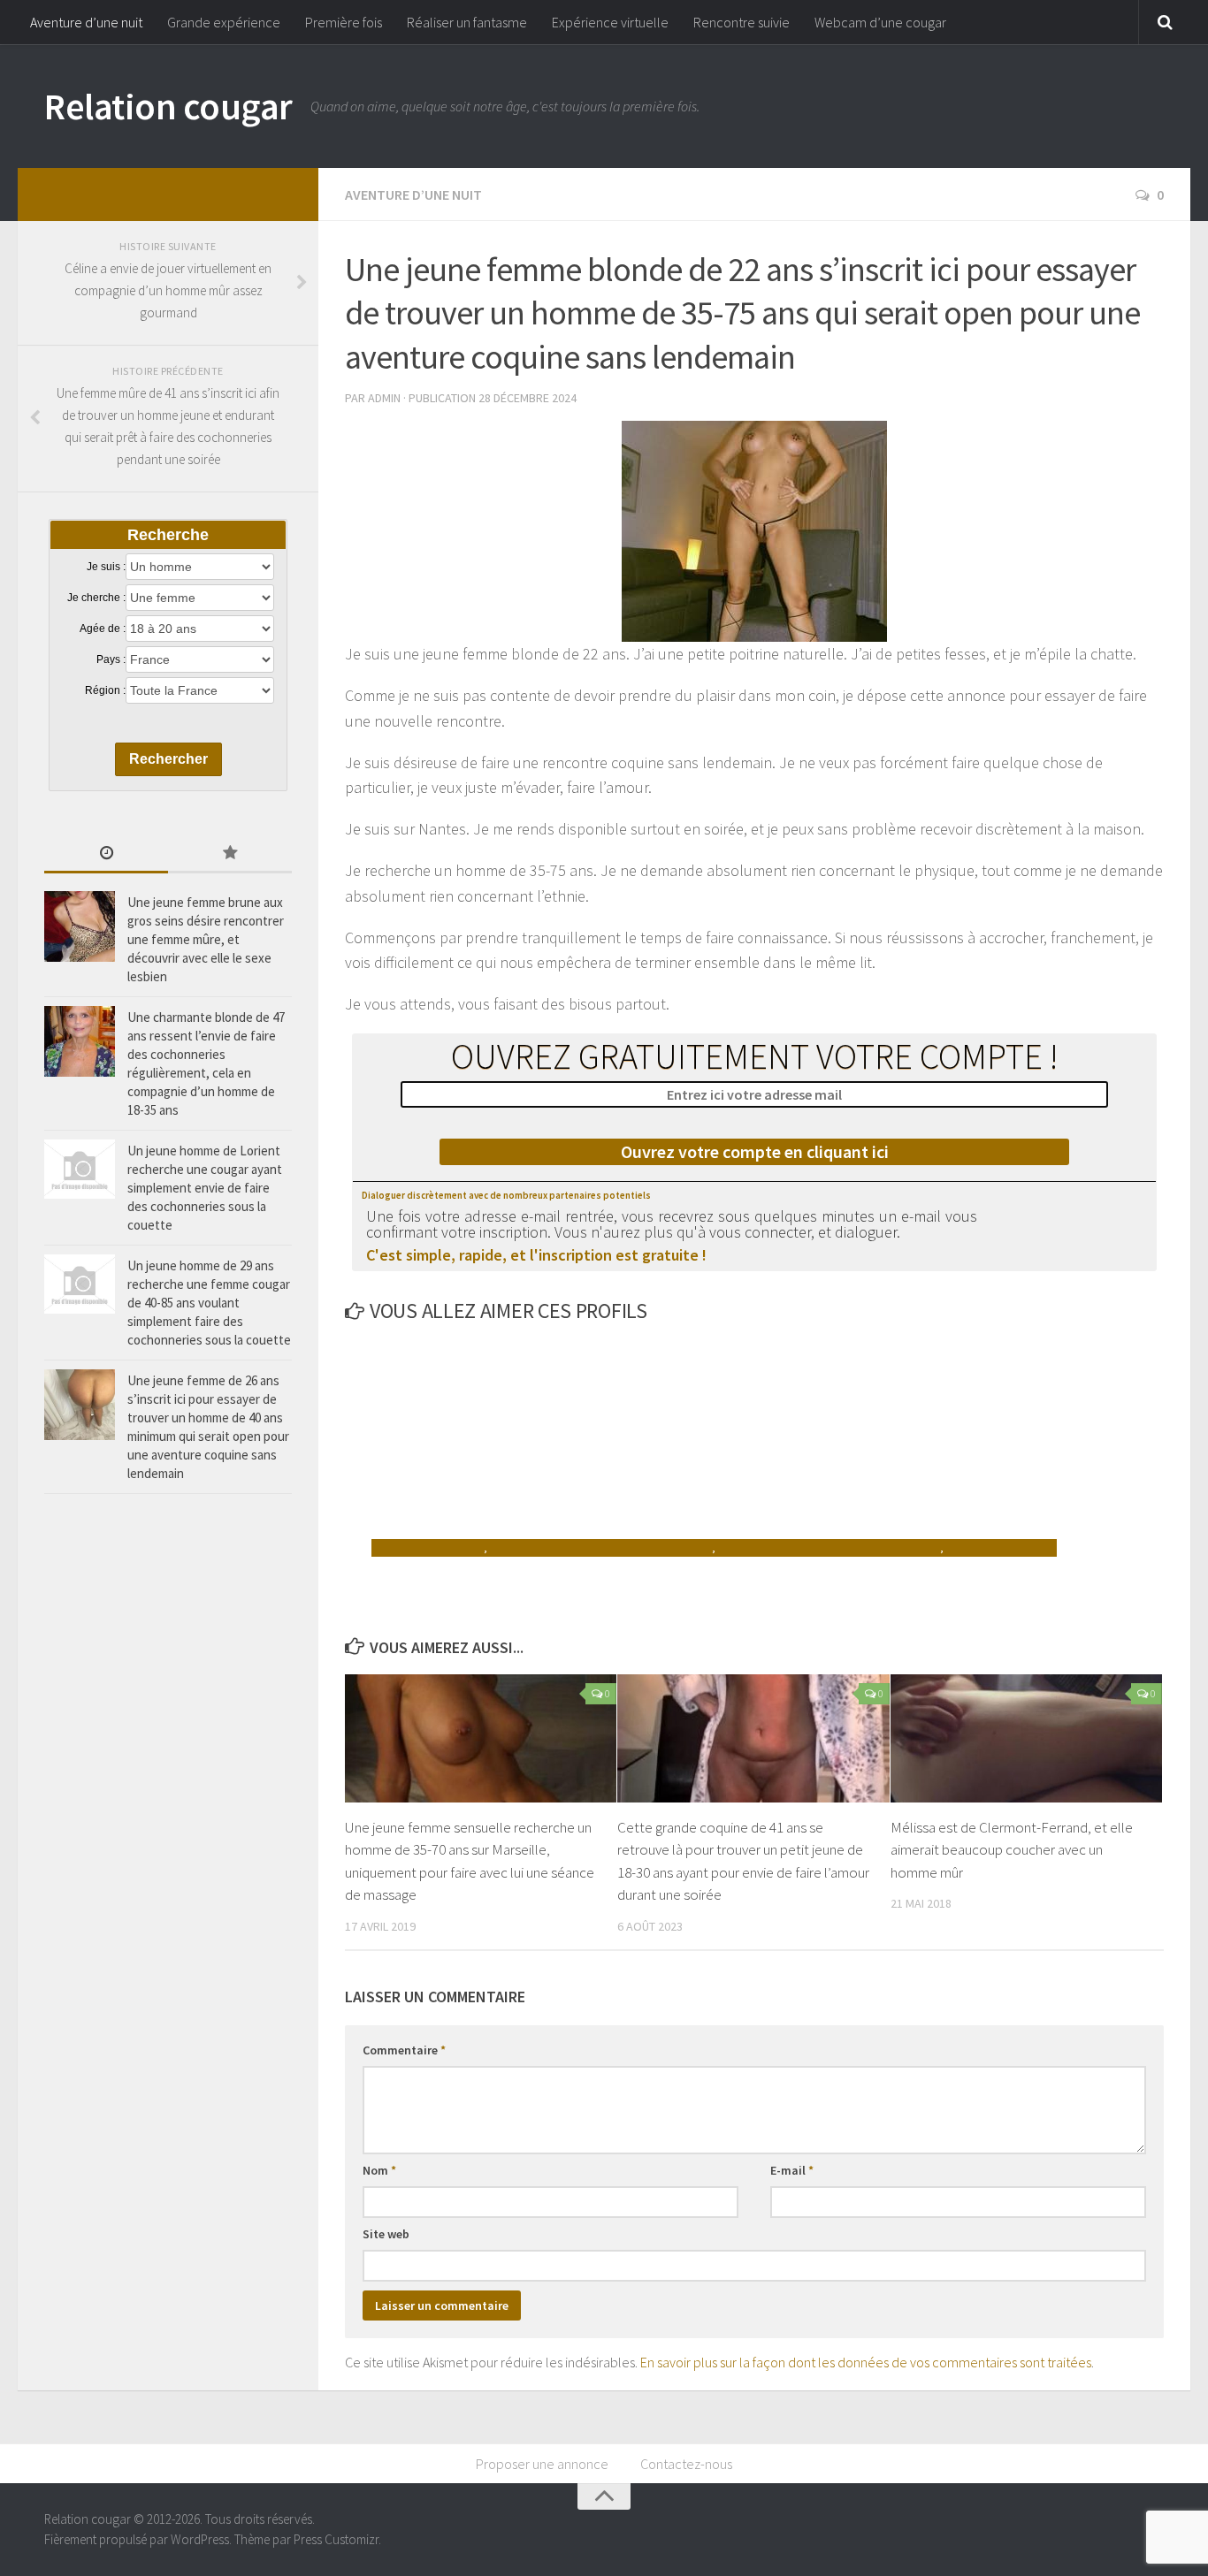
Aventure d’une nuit (86, 22)
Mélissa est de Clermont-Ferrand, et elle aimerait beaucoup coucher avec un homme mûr (1012, 1850)
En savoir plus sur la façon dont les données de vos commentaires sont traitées (866, 2362)
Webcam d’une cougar (880, 22)
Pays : (111, 659)
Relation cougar (168, 106)
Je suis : (106, 567)
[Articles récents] (106, 854)
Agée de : (103, 629)
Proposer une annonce (542, 2464)
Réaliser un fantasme (467, 22)
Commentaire (404, 2050)
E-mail (792, 2170)
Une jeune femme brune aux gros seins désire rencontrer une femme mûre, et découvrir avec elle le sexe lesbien (206, 939)
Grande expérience (224, 22)
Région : (105, 690)
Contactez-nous (686, 2464)
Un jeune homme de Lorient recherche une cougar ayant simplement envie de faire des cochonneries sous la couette (205, 1188)
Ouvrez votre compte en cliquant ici (755, 1151)
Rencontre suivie (742, 22)
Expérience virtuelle (610, 22)
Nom (379, 2170)
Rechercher (168, 759)
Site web (386, 2234)
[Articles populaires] (230, 854)
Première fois (344, 22)
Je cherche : (96, 598)
